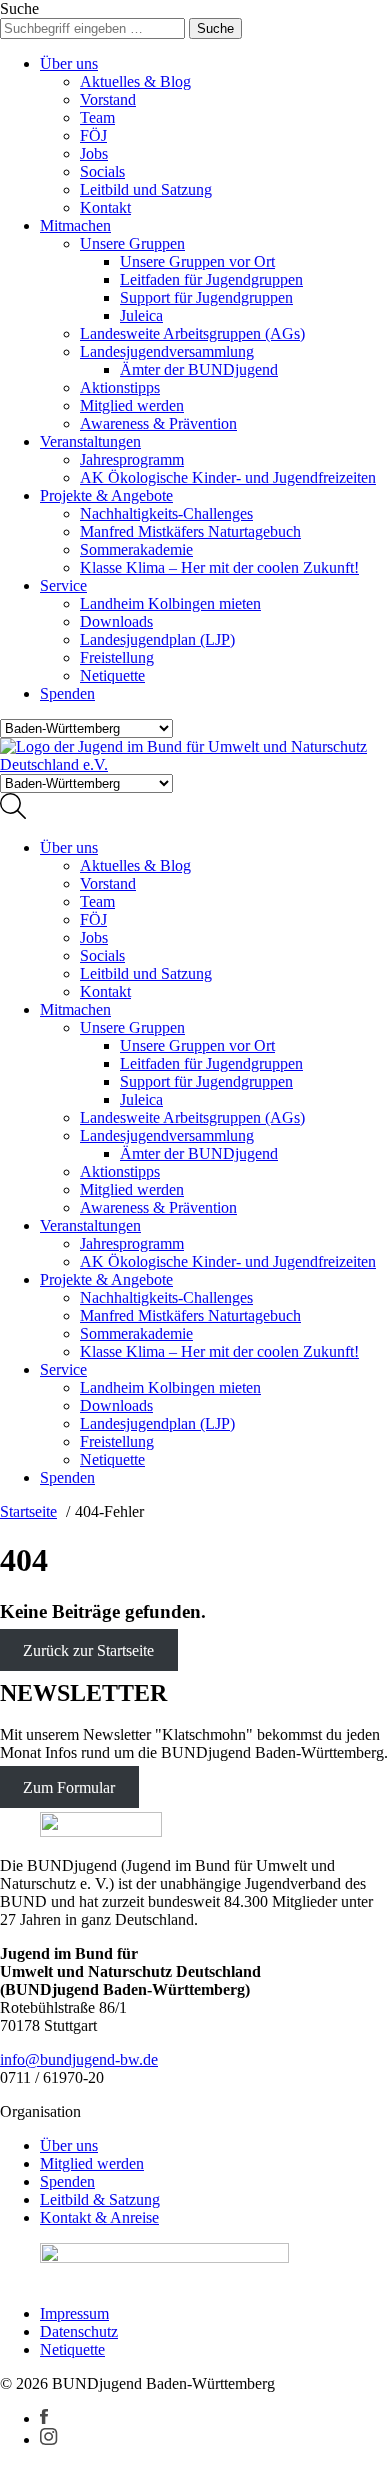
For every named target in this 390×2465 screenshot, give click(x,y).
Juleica (141, 315)
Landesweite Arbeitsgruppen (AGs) (192, 333)
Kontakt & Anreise (99, 2217)
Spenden (67, 693)
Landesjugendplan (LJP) (157, 639)
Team (97, 117)
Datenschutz (79, 2331)
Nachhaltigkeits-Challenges (166, 513)
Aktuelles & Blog (135, 81)
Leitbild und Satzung (146, 189)
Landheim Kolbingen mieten (170, 603)
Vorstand (108, 99)
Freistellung (117, 657)
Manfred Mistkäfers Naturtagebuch (190, 531)
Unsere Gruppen (132, 243)
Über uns (69, 63)
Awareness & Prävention (158, 423)
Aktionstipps (120, 387)
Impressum (74, 2313)
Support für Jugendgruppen (206, 297)
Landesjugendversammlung (167, 351)
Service (63, 585)
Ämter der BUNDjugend (199, 369)
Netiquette (112, 675)
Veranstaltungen (90, 441)
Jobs (94, 153)
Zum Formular (69, 1786)
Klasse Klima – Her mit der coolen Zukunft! (219, 567)
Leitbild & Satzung (100, 2199)
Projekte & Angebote (106, 495)
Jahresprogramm (132, 459)
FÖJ (93, 135)
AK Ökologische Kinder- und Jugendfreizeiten (228, 477)
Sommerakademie (136, 549)
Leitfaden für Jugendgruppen (211, 279)
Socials (102, 171)
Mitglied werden (132, 405)
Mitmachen (75, 225)
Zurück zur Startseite (88, 1650)
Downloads (116, 621)
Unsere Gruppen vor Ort (197, 261)
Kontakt (105, 207)
